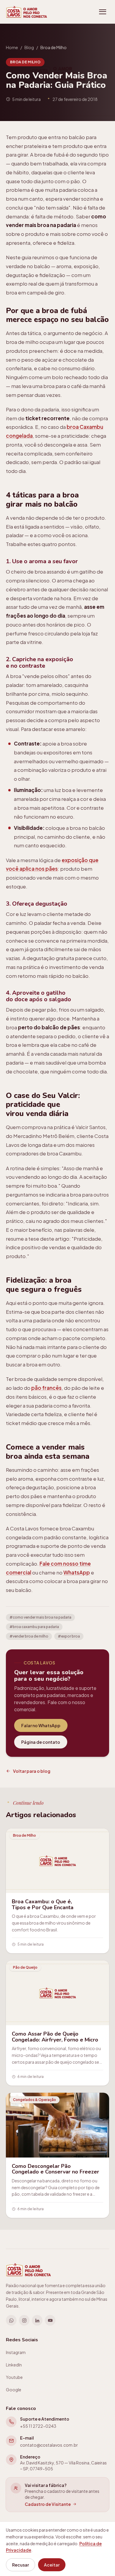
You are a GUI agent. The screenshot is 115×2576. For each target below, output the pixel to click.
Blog (29, 47)
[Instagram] (24, 2320)
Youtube (14, 2377)
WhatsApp (77, 1572)
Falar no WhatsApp (41, 1725)
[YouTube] (50, 2320)
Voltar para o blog (32, 1771)
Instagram (16, 2352)
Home (12, 47)
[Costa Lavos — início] (27, 12)
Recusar (20, 2565)
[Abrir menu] (103, 12)
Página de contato (41, 1742)
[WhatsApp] (11, 2320)
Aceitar (52, 2565)
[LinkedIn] (37, 2320)
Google (14, 2390)
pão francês (46, 1388)
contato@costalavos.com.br (49, 2445)
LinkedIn (14, 2365)
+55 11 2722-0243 (38, 2426)
